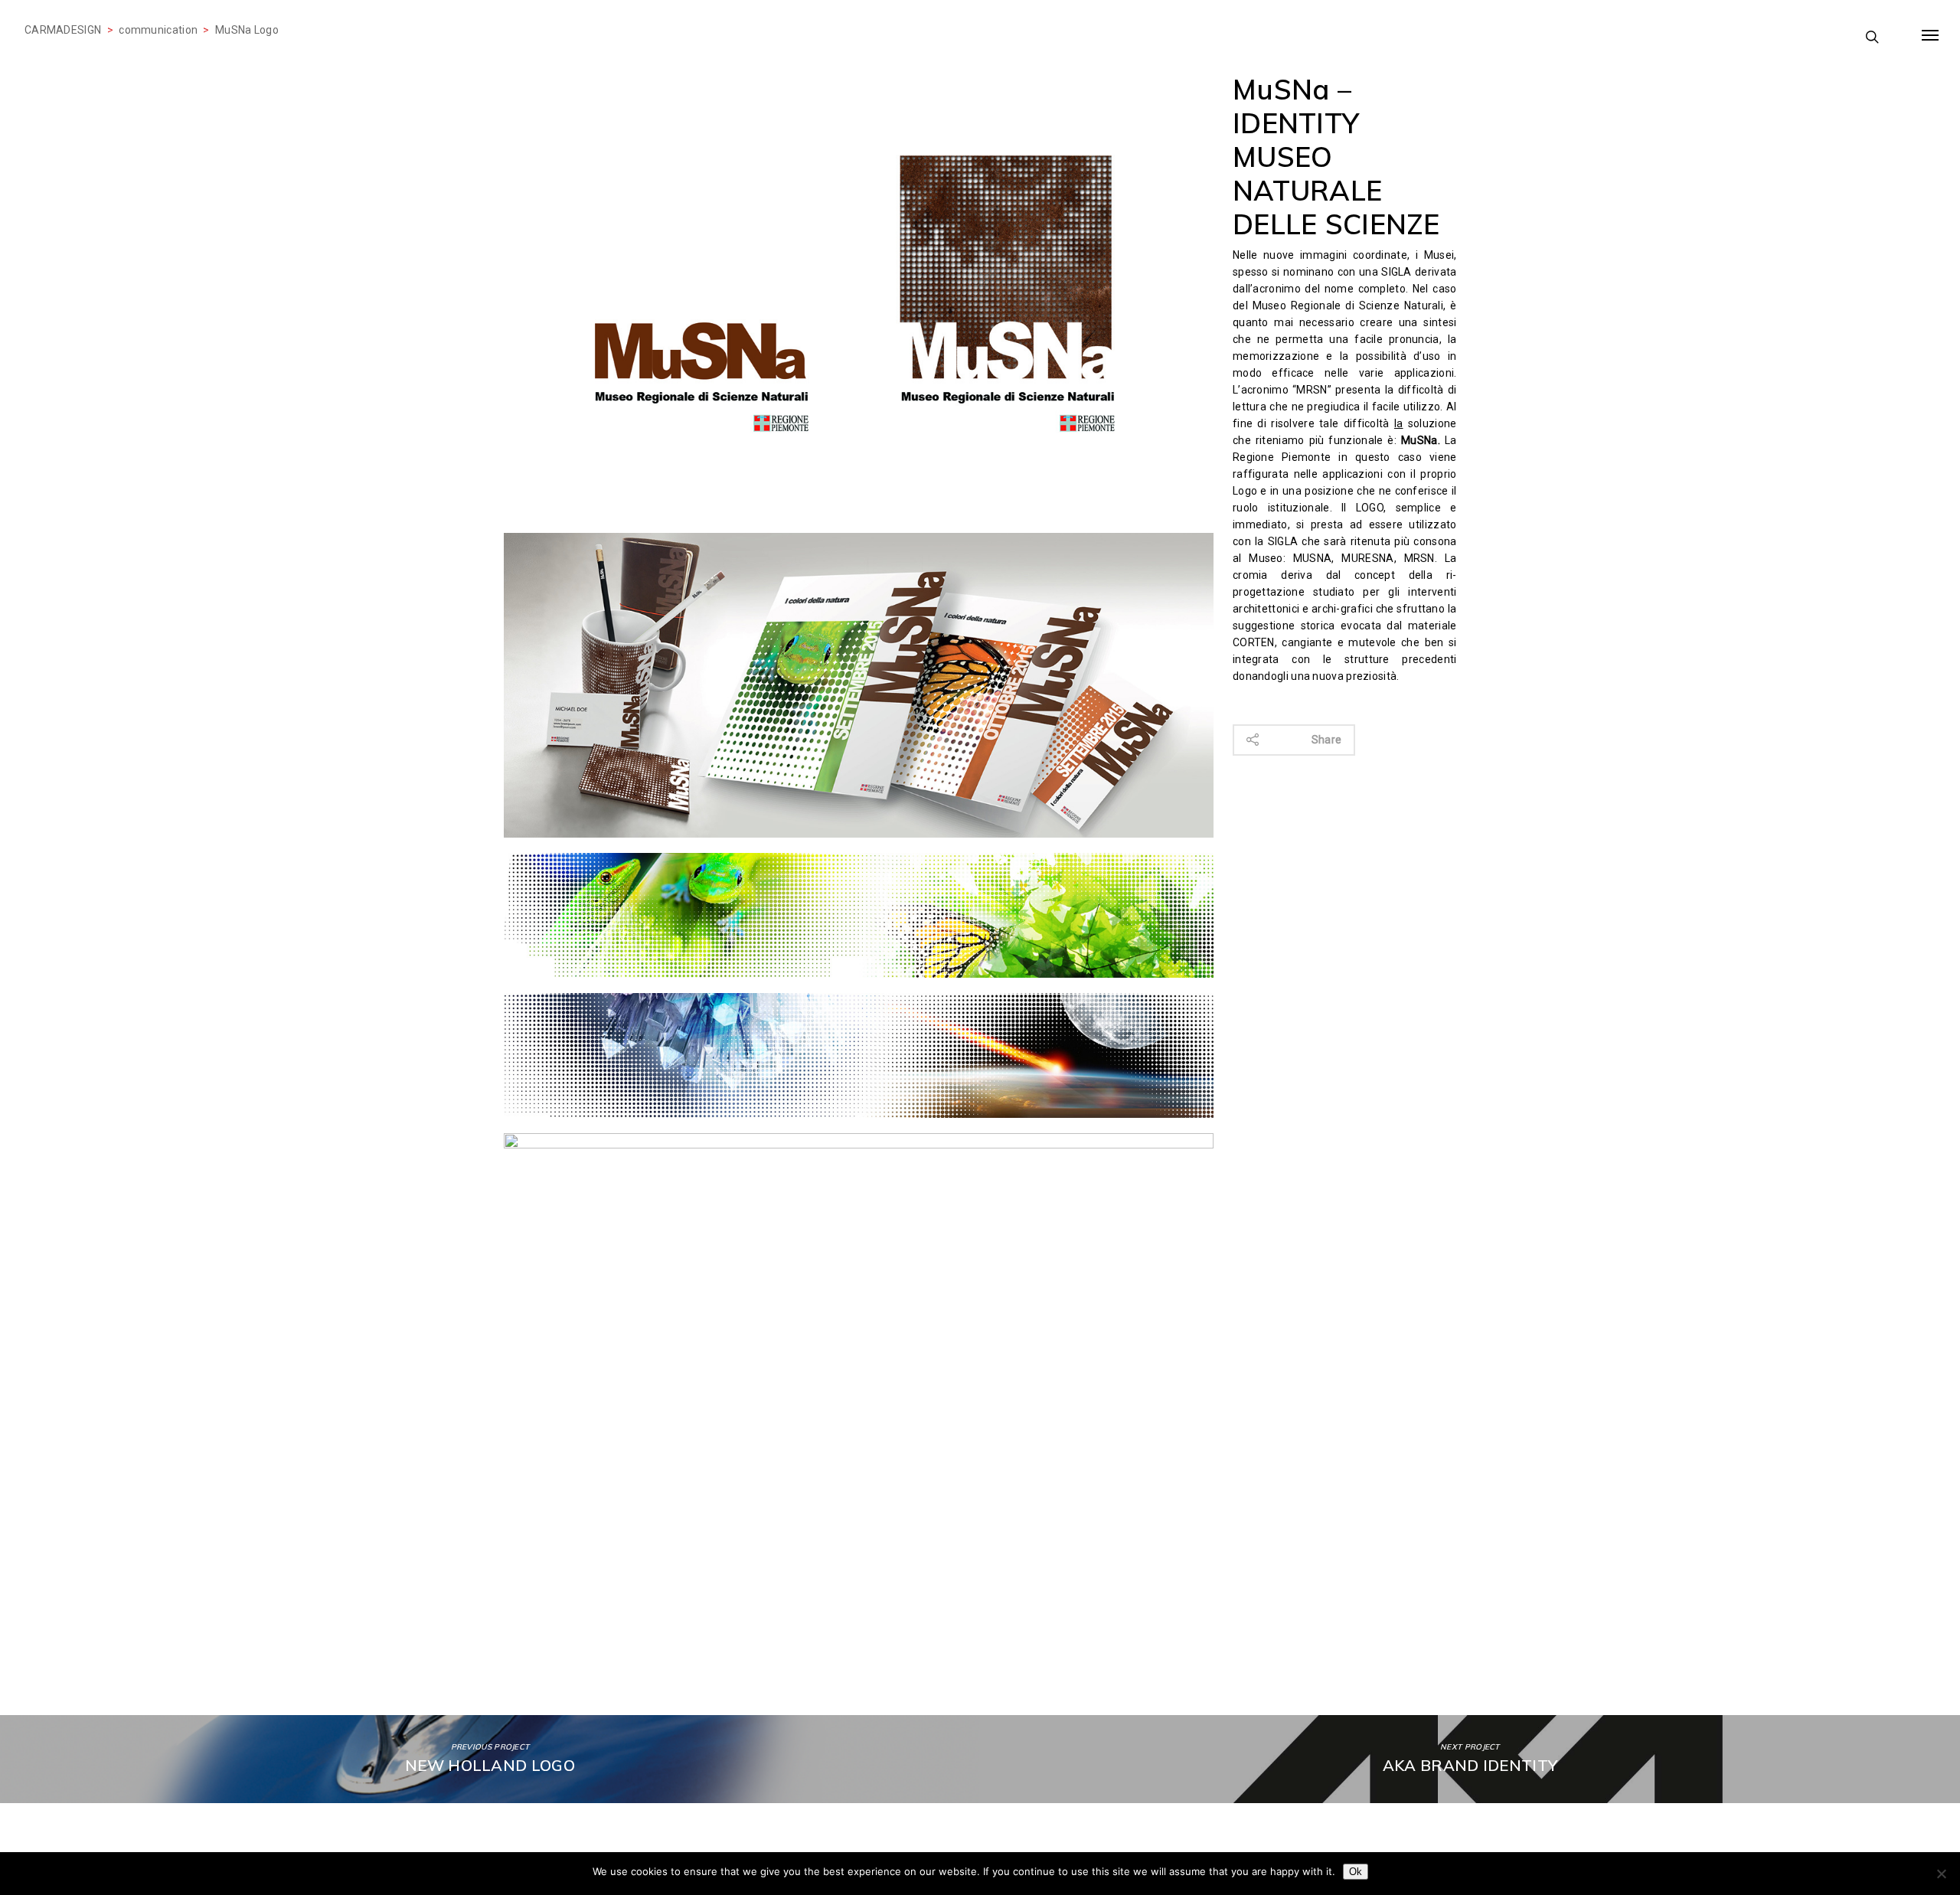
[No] (1941, 1874)
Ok (1356, 1872)
